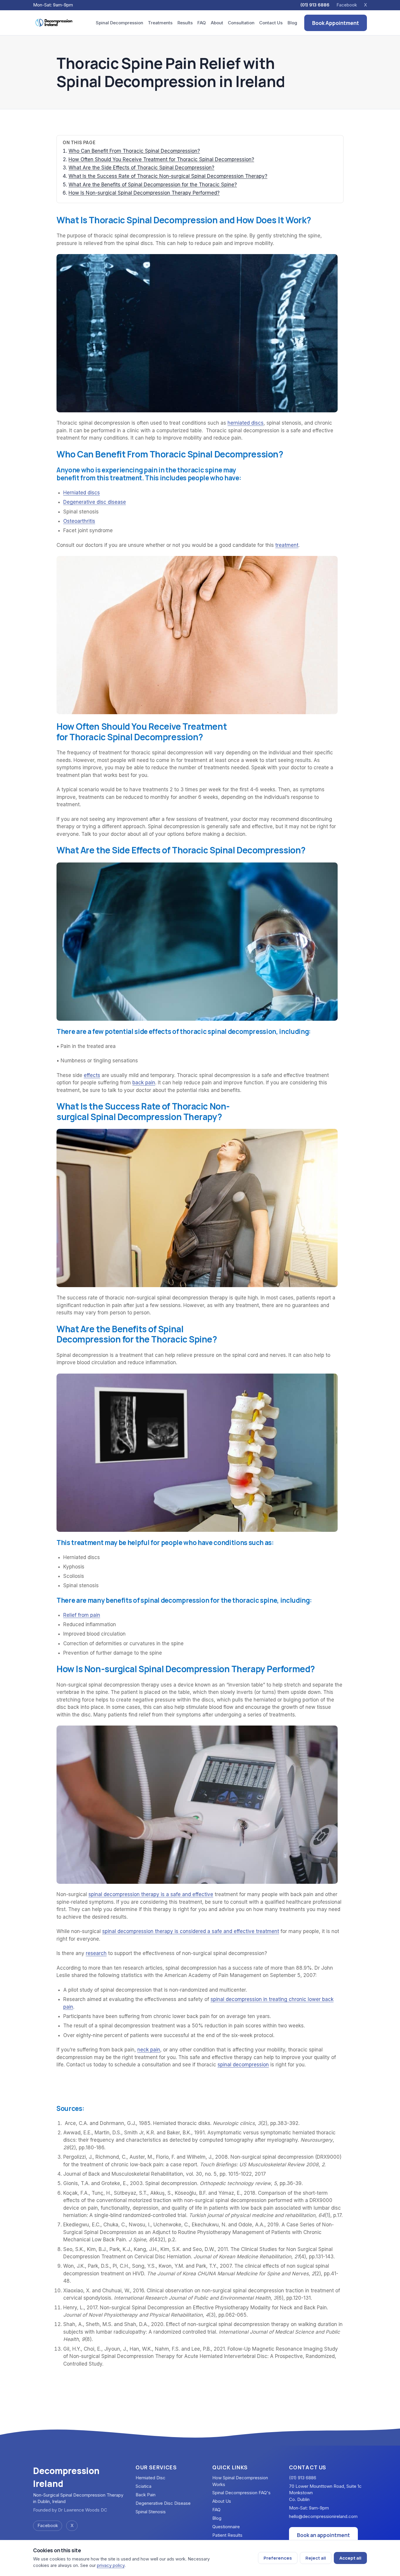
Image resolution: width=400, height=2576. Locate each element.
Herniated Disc (151, 2478)
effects (92, 1075)
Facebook (347, 5)
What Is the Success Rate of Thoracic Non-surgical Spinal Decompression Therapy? (168, 176)
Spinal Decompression (119, 23)
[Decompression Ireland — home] (54, 23)
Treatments (160, 23)
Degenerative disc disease (95, 502)
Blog (292, 23)
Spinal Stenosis (151, 2512)
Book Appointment (336, 23)
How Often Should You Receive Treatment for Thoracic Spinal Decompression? (161, 159)
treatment (287, 545)
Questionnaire (226, 2527)
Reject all (316, 2558)
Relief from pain (82, 1615)
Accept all (350, 2558)
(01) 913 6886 (315, 5)
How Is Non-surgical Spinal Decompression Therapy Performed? (144, 193)
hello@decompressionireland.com (323, 2516)
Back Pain (146, 2495)
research (96, 1953)
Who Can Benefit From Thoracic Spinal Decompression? (134, 151)
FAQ (202, 23)
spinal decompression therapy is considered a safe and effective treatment (191, 1931)
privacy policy (111, 2565)
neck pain (149, 2050)
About (217, 23)
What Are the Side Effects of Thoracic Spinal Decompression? (141, 168)
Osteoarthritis (79, 521)
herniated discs (246, 423)
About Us (222, 2501)
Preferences (278, 2558)
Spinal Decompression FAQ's (241, 2493)
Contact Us (271, 23)
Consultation (241, 23)
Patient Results (227, 2535)
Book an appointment (323, 2535)
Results (185, 23)
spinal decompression (243, 2065)
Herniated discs (82, 493)
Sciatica (143, 2486)
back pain (144, 1083)
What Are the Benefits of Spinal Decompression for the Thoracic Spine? (153, 185)
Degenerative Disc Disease (163, 2503)
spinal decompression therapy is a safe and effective (151, 1894)
